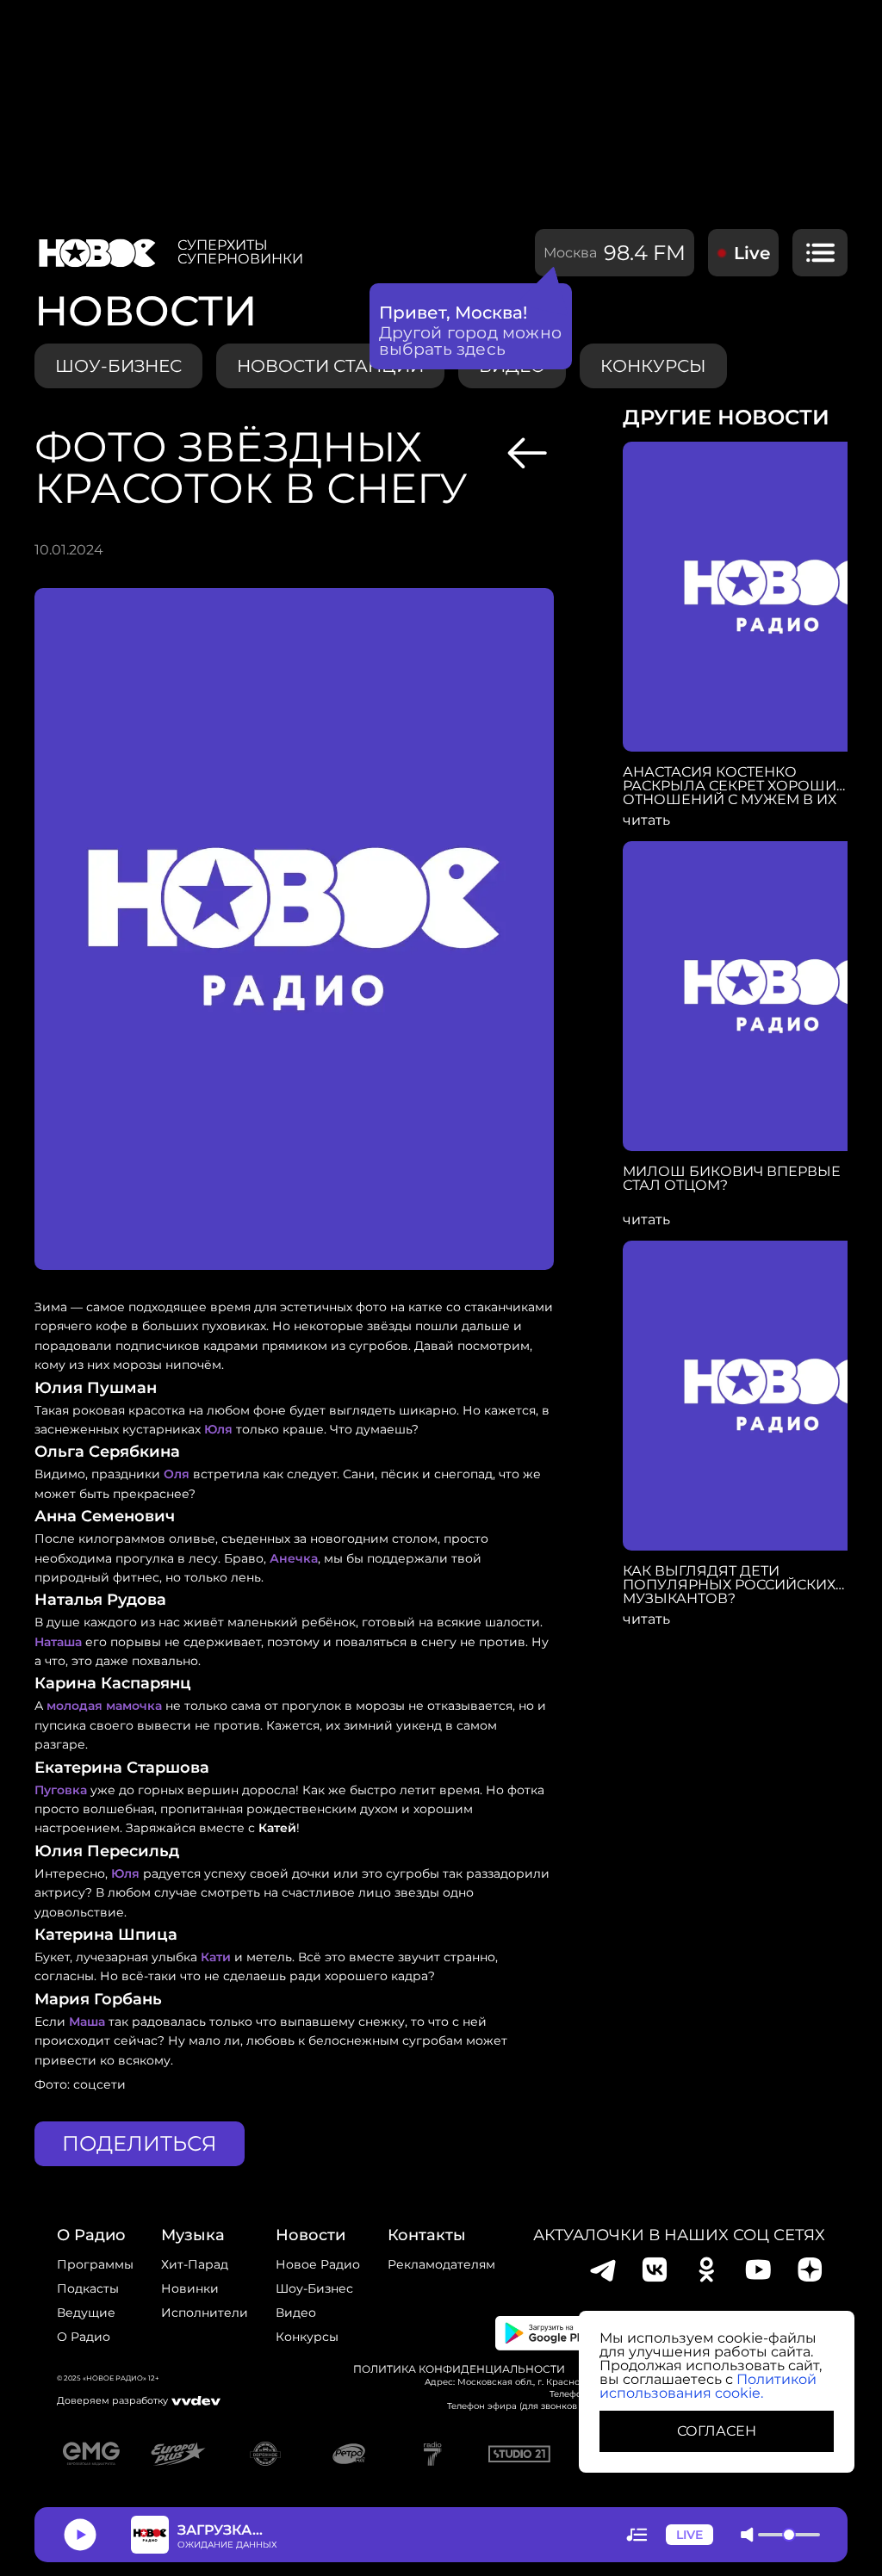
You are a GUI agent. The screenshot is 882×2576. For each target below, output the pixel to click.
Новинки (190, 2288)
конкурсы (653, 366)
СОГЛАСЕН (717, 2431)
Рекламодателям (441, 2264)
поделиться (140, 2143)
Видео (296, 2313)
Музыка (193, 2235)
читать (646, 820)
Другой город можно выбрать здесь (471, 341)
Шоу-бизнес (118, 366)
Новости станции (330, 366)
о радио (91, 2235)
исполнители (205, 2313)
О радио (84, 2337)
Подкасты (88, 2288)
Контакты (427, 2235)
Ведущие (86, 2313)
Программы (95, 2264)
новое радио (318, 2264)
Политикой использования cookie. (708, 2386)
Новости (311, 2235)
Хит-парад (195, 2264)
